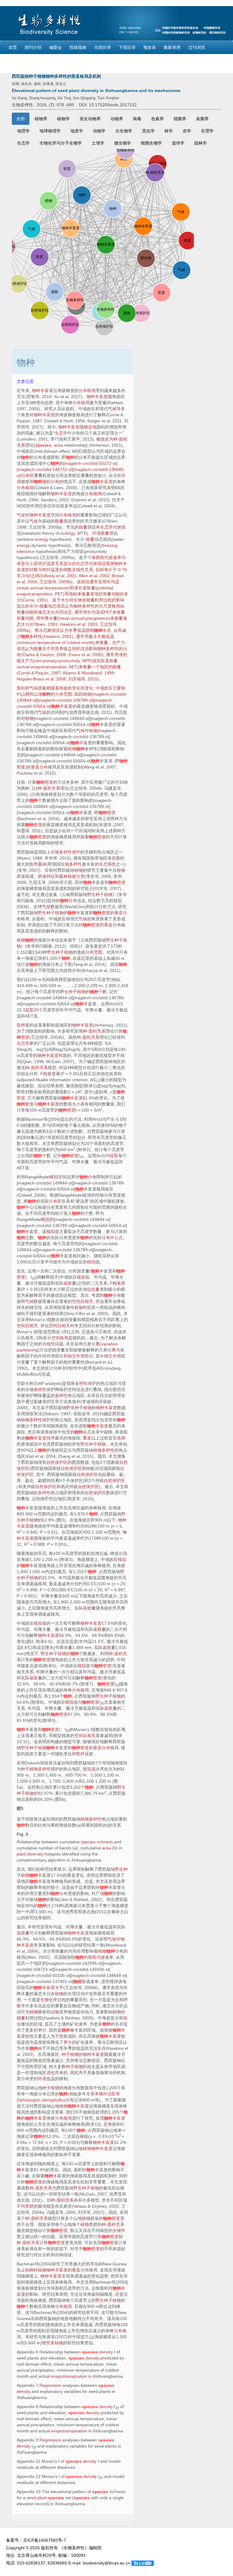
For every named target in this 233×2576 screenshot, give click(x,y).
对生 (73, 600)
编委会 (56, 47)
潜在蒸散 (83, 588)
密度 (21, 767)
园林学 (201, 143)
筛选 (91, 1769)
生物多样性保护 (66, 852)
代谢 (117, 527)
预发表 (150, 47)
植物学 (63, 119)
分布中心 (110, 1238)
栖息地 (90, 427)
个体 (92, 557)
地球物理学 (50, 131)
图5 (20, 1808)
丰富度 (102, 482)
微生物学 (123, 143)
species (43, 445)
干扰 (59, 2036)
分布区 (55, 1201)
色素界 (157, 119)
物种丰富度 (42, 390)
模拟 (54, 1177)
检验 (47, 1074)
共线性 (49, 1344)
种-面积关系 (49, 788)
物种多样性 (84, 606)
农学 (187, 131)
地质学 (77, 131)
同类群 (27, 2206)
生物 (45, 2000)
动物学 (99, 131)
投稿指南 (78, 47)
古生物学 (124, 131)
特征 (51, 876)
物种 (25, 457)
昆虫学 (148, 131)
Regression (50, 2385)
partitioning (27, 1350)
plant (21, 1854)
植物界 (41, 119)
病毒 (137, 119)
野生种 (93, 894)
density (106, 2352)
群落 (21, 876)
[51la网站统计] (143, 2563)
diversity (35, 1854)
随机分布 (51, 482)
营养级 (61, 649)
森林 (42, 864)
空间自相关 (83, 1301)
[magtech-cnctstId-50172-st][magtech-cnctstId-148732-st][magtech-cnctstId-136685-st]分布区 (71, 469)
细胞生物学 (151, 143)
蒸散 (109, 661)
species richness (97, 1842)
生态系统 (107, 864)
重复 (87, 1438)
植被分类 (76, 876)
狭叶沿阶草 (110, 2094)
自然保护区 (57, 1462)
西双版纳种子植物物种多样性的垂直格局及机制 (56, 76)
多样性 (81, 1383)
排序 (51, 1438)
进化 (51, 2073)
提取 (29, 1010)
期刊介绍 (33, 47)
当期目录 (103, 47)
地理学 (23, 131)
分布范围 (63, 694)
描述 (105, 439)
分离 (96, 1344)
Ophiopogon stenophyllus (41, 2100)
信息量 (93, 1289)
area (58, 445)
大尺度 (105, 606)
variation (110, 1344)
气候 (112, 409)
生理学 (207, 131)
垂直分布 (39, 767)
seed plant (37, 2498)
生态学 (23, 143)
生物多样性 (71, 864)
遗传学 (178, 143)
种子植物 (29, 1769)
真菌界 (202, 119)
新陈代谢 (96, 1957)
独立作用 (76, 1356)
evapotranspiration (49, 667)
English (15, 60)
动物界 (117, 119)
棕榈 (29, 2270)
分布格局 (87, 390)
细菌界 (180, 119)
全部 (21, 119)
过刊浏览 (197, 47)
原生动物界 (90, 119)
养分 (42, 2030)
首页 (13, 47)
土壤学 (98, 143)
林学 (169, 131)
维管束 (48, 2343)
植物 (87, 694)
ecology (68, 533)
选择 (121, 1438)
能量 (59, 521)
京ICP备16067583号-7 (45, 2540)
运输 (55, 2012)
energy (42, 539)
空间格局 (60, 1338)
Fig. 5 (22, 1834)
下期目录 (127, 47)
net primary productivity (57, 661)
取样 (21, 1025)
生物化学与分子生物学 (61, 143)
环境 (96, 533)
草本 (95, 2094)
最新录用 (172, 47)
